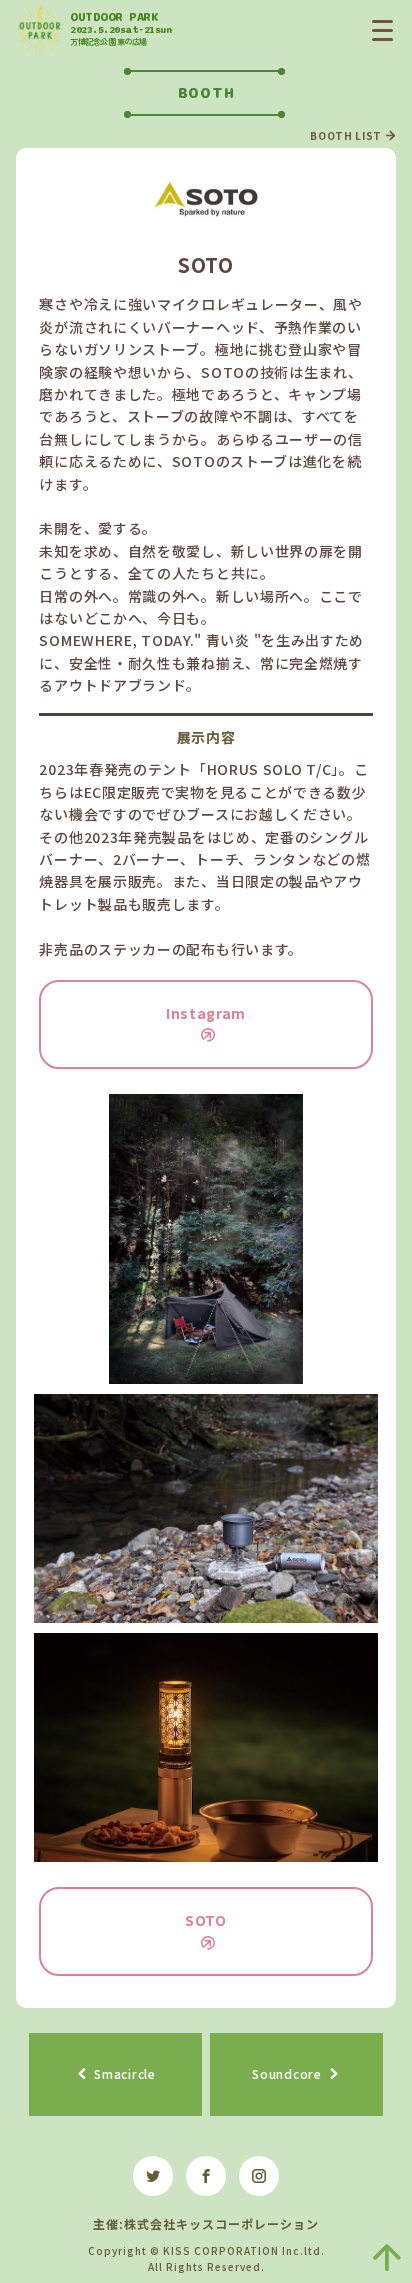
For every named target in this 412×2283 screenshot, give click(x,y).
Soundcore (286, 2073)
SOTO (206, 1920)
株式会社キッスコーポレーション (221, 2223)
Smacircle (124, 2073)
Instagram (206, 1013)
